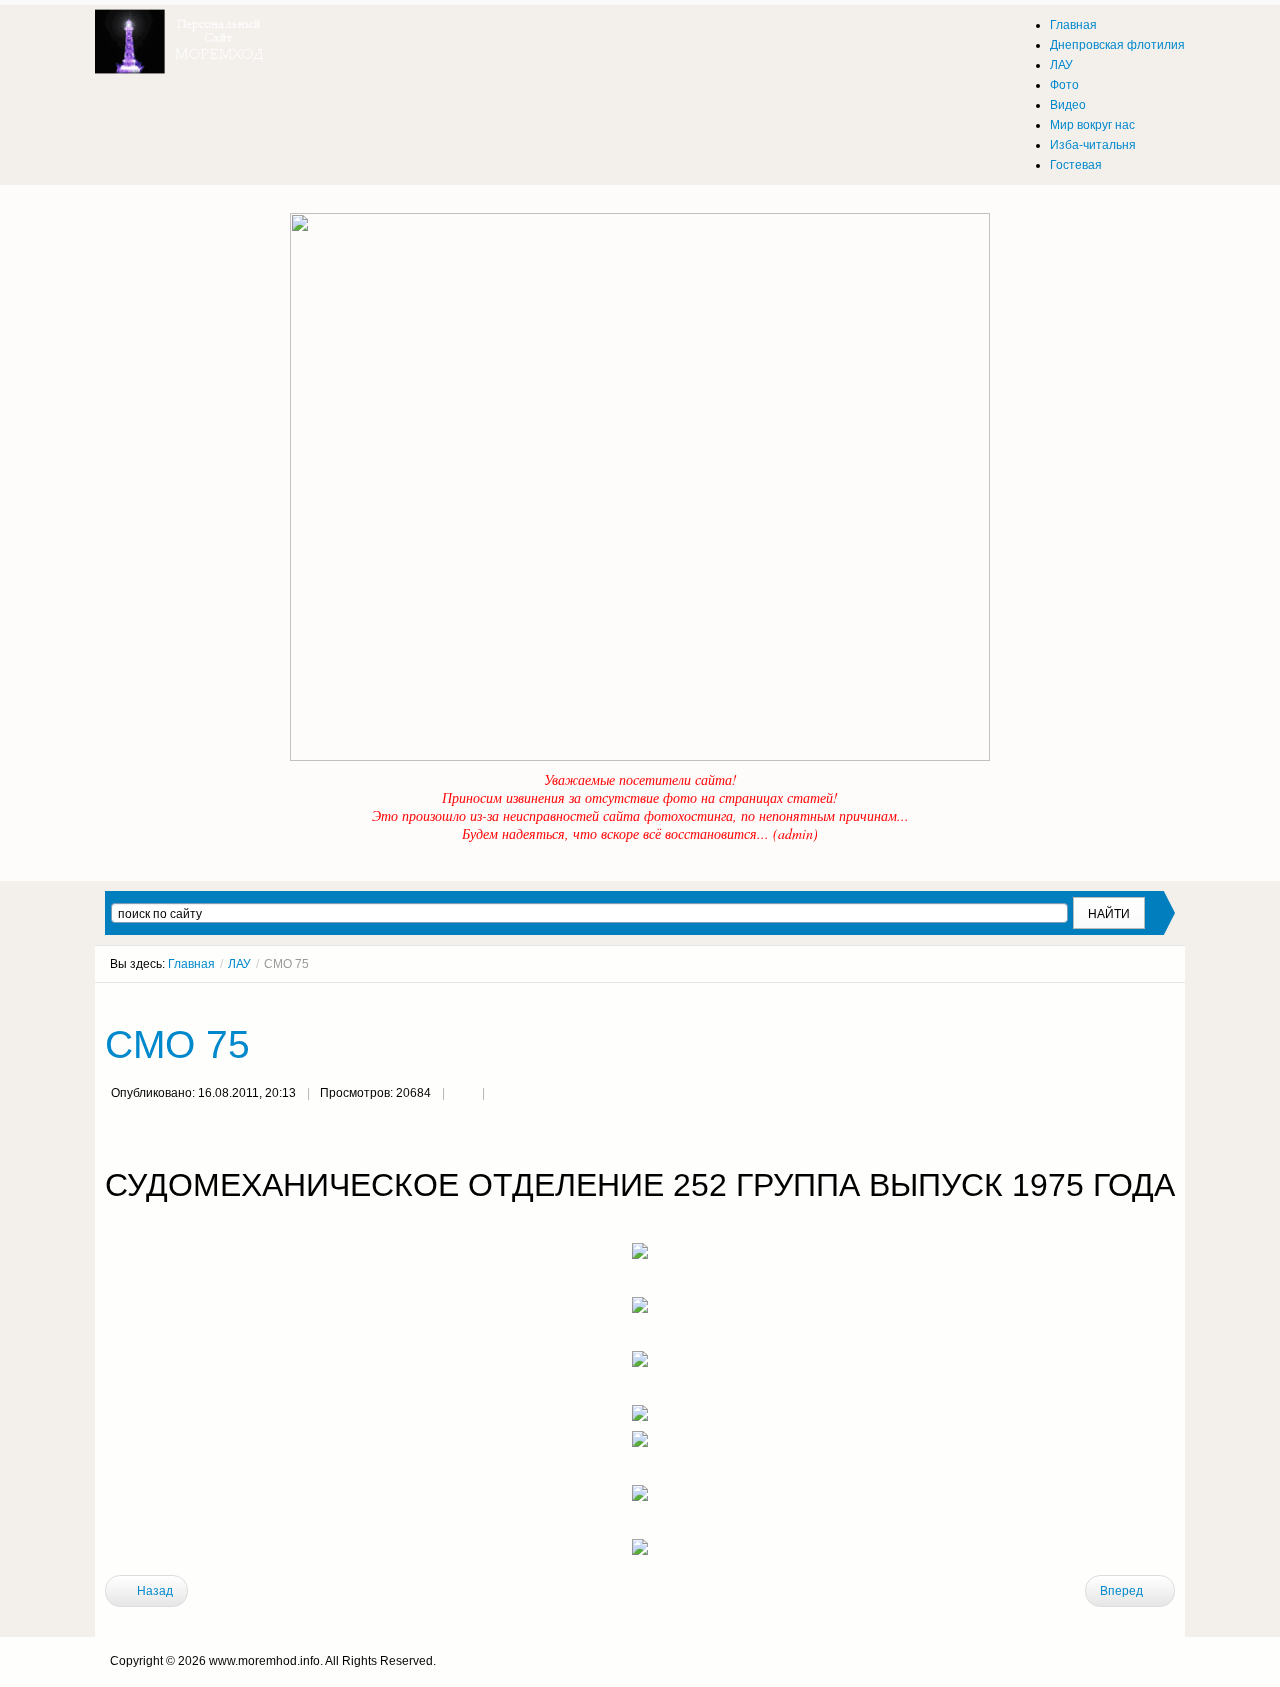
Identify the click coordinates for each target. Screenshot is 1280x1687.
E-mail (503, 1095)
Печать (463, 1095)
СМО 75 (177, 1044)
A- (1168, 1001)
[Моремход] (182, 35)
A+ (1132, 1001)
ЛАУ (239, 964)
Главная (191, 964)
